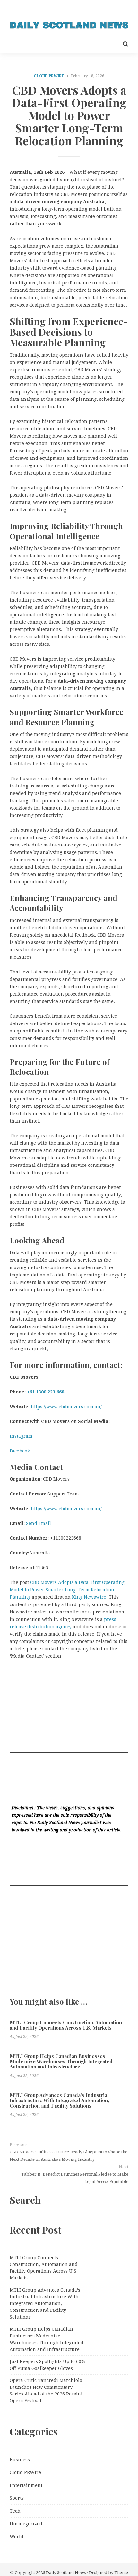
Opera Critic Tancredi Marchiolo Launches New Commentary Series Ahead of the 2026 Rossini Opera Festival (46, 2391)
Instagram (21, 1436)
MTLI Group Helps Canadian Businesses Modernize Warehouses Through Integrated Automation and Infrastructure (61, 2061)
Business (20, 2460)
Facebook (20, 1451)
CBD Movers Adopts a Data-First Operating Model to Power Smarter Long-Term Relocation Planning (67, 1590)
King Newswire (89, 1597)
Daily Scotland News (66, 2573)
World (17, 2537)
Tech (15, 2511)
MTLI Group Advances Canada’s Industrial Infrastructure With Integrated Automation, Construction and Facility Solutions (59, 2100)
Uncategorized (26, 2524)
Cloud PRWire (49, 76)
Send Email (39, 1523)
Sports (17, 2498)
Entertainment (26, 2485)
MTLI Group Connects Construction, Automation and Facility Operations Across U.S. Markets (66, 2025)
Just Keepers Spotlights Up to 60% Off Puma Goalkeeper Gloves (47, 2365)
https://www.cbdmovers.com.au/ (66, 1407)
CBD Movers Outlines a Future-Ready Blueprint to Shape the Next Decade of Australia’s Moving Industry (69, 2156)
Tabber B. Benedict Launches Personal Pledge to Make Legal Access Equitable (75, 2178)
